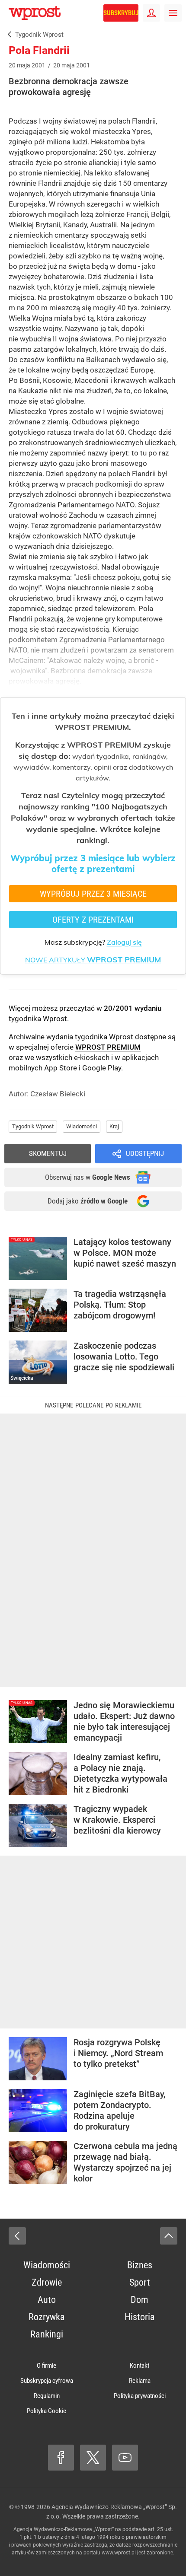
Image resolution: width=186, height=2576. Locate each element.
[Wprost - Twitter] (93, 2458)
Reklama (140, 2381)
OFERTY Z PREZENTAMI (93, 920)
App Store (61, 1068)
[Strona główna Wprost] (35, 13)
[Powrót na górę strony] (169, 2236)
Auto (47, 2300)
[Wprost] (8, 35)
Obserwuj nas (88, 1177)
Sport (140, 2282)
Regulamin (47, 2396)
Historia (140, 2317)
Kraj (114, 1126)
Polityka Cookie (46, 2411)
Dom (139, 2300)
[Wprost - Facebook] (61, 2458)
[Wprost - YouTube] (125, 2458)
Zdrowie (47, 2282)
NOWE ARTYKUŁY (93, 960)
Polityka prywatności (140, 2396)
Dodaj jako (88, 1201)
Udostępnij (145, 1153)
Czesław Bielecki (58, 1094)
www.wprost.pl (119, 2553)
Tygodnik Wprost (33, 1126)
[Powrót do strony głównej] (17, 2236)
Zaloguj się (124, 942)
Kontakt (139, 2366)
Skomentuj (48, 1153)
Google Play (102, 1068)
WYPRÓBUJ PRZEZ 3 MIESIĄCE (93, 894)
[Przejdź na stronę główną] (4, 13)
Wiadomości (82, 1126)
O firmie (46, 2366)
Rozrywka (47, 2317)
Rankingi (47, 2334)
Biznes (140, 2265)
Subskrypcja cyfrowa (47, 2381)
